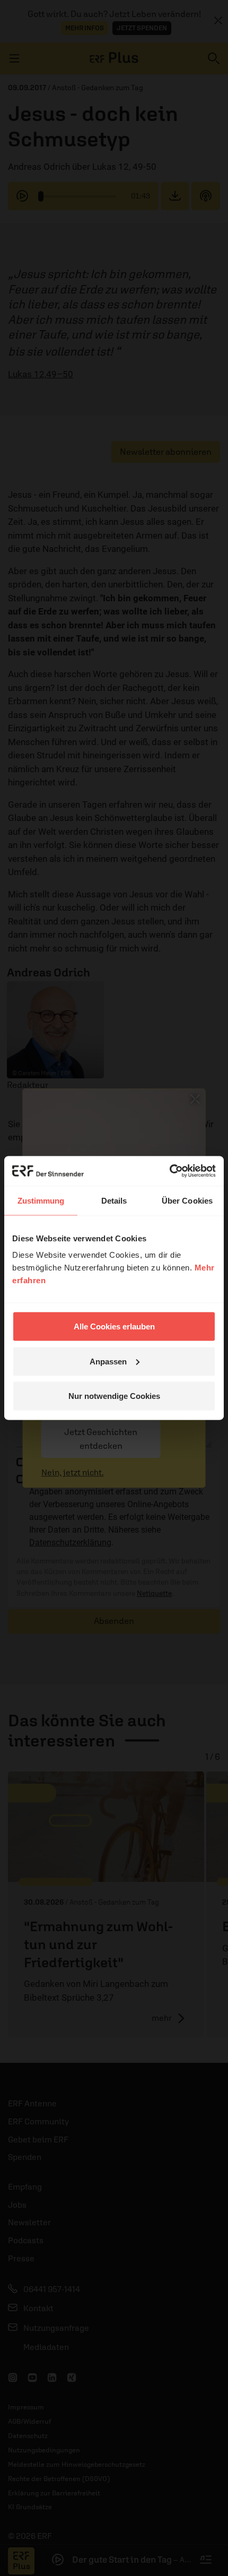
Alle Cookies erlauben (114, 1326)
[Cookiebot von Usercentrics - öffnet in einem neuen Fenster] (169, 1171)
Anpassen (108, 1361)
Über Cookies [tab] (187, 1200)
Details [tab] (114, 1200)
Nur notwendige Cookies (114, 1396)
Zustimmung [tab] (41, 1200)
